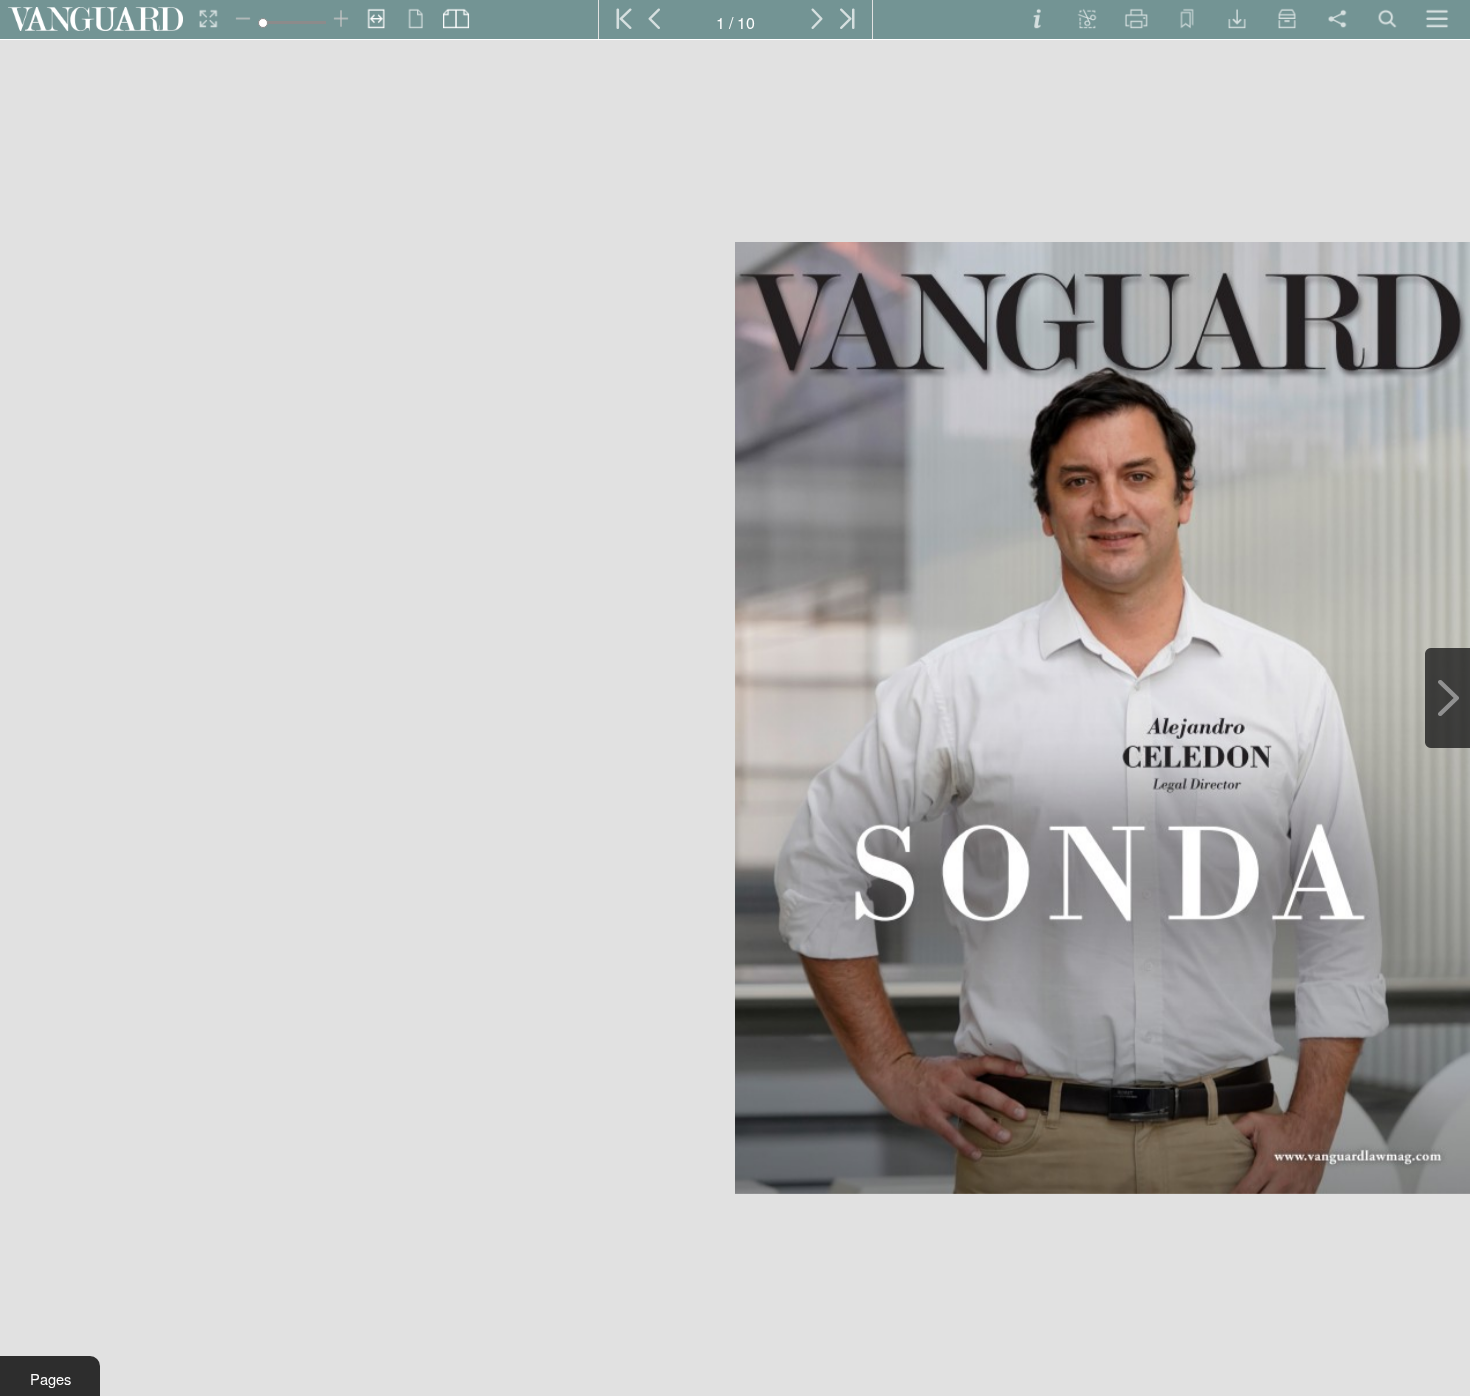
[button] (50, 1376)
